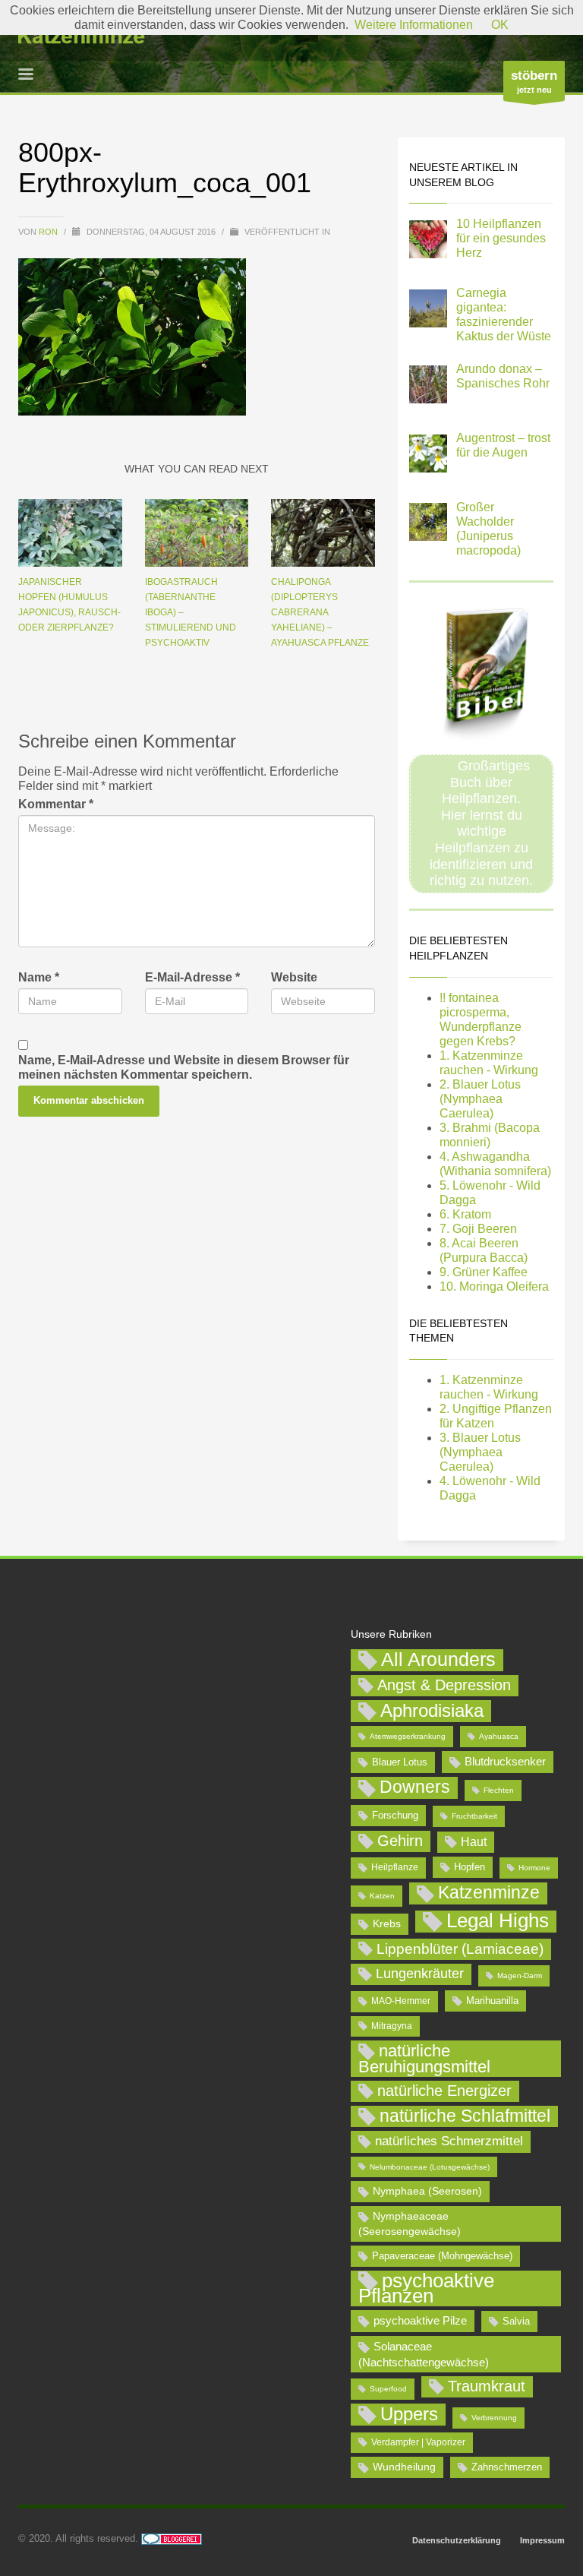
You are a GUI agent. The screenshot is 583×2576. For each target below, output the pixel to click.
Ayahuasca (499, 1736)
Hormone (534, 1868)
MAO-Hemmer (401, 2001)
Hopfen (470, 1867)
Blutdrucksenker (505, 1761)
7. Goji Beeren (478, 1229)
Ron (49, 232)
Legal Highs (498, 1921)
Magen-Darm (520, 1975)
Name (39, 977)
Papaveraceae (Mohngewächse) (442, 2256)
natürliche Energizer (444, 2091)
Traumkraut (487, 2386)
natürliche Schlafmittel (465, 2116)
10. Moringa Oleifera (494, 1286)
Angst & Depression (444, 1685)
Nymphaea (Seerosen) (427, 2191)
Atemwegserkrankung (408, 1736)
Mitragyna (392, 2026)
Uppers (409, 2414)
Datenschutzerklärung (457, 2540)
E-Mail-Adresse (192, 977)
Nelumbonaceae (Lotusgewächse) (430, 2167)
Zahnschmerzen (507, 2467)
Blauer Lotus (400, 1762)
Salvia (516, 2321)
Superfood (388, 2389)
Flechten (499, 1790)
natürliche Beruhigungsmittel (424, 2059)
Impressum (542, 2540)
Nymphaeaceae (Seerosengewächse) (410, 2224)
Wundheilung (404, 2467)
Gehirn (400, 1841)
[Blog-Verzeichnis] (172, 2538)
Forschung (395, 1815)
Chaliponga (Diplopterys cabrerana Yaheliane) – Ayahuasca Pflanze (320, 612)
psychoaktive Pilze (420, 2320)
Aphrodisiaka (432, 1710)
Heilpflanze (395, 1867)
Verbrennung (494, 2418)
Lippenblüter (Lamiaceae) (460, 1949)
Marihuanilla (492, 2001)
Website (294, 977)
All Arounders (438, 1659)
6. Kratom (465, 1214)
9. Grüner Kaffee (484, 1272)
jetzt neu (534, 81)
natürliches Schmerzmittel (449, 2141)
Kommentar (56, 804)
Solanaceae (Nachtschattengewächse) (424, 2354)
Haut (474, 1841)
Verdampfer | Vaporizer (418, 2442)
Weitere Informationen (414, 25)
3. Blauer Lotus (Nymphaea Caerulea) (480, 1452)
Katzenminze (489, 1892)
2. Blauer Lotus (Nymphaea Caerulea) (480, 1099)
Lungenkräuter (420, 1974)
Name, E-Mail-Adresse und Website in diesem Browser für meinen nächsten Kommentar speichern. (184, 1067)
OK (500, 25)
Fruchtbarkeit (474, 1816)
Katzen (382, 1896)
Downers (415, 1787)
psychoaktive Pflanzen (426, 2289)
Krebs (387, 1923)
